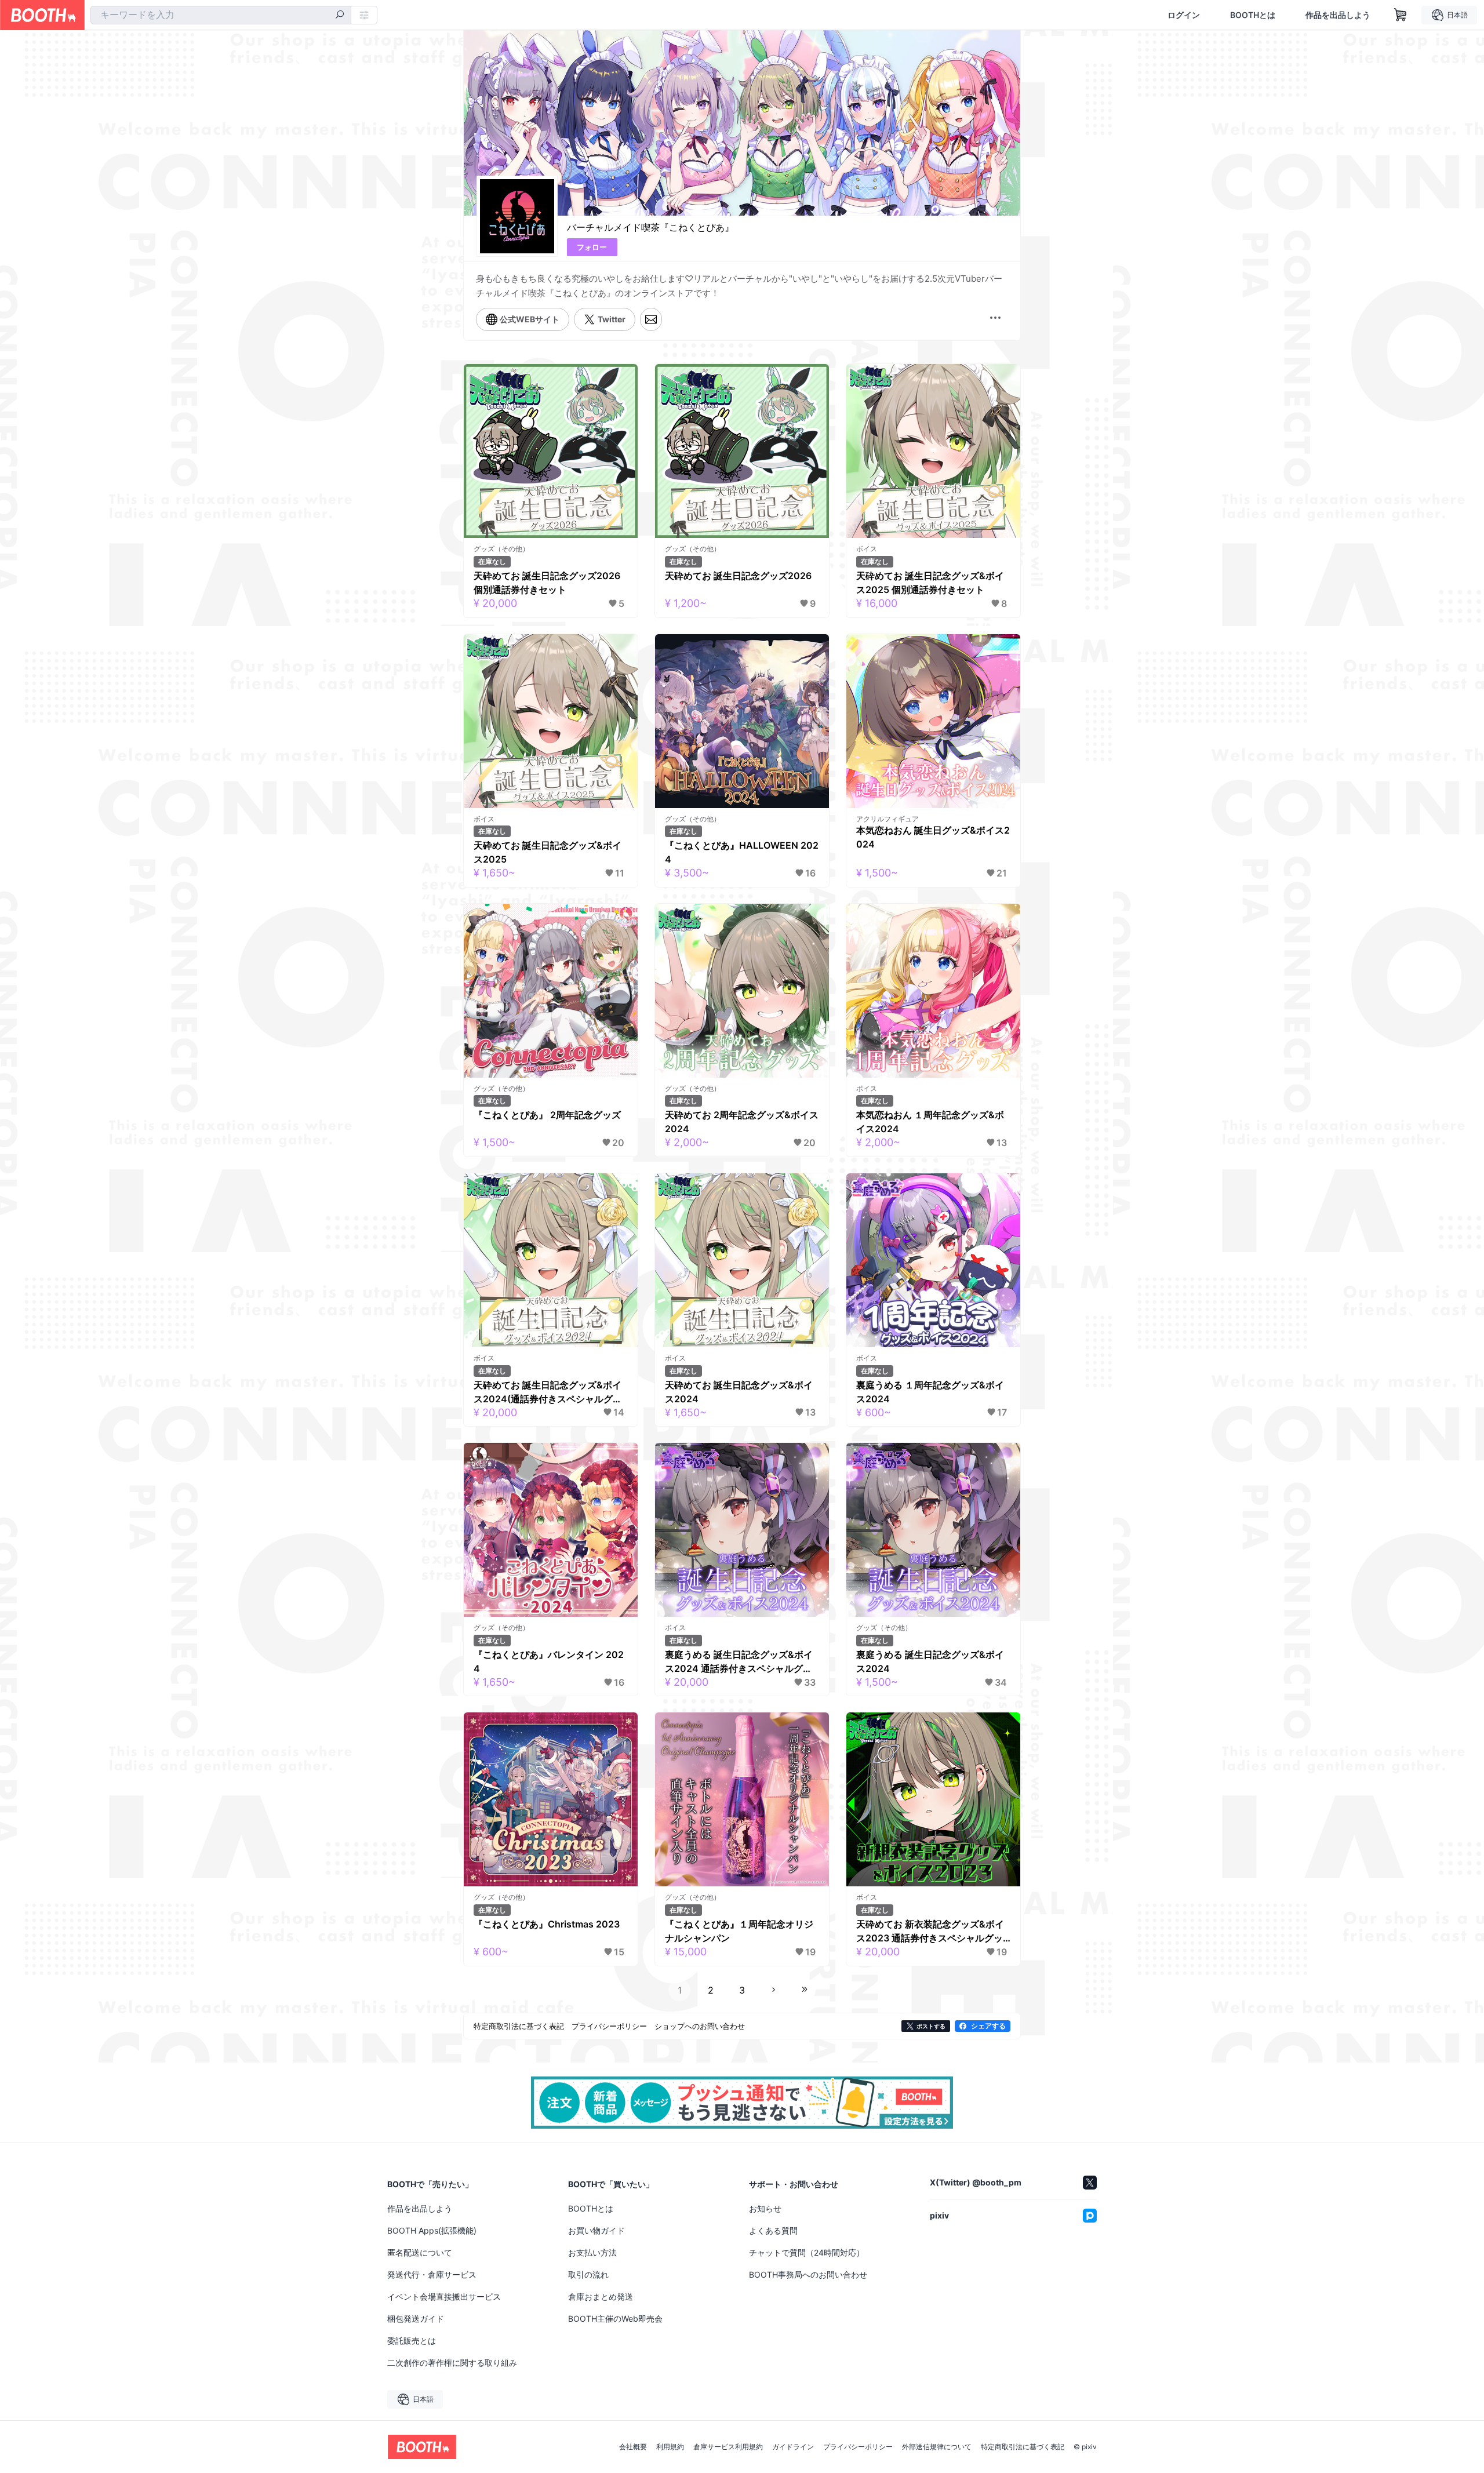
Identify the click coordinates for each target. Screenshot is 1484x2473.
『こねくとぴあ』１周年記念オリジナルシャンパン (739, 1931)
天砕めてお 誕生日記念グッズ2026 (738, 576)
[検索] (340, 16)
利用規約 (670, 2447)
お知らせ (765, 2208)
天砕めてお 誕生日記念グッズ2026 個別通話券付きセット (547, 583)
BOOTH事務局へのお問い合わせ (808, 2274)
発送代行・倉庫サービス (432, 2274)
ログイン (1184, 15)
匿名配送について (420, 2252)
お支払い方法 (592, 2252)
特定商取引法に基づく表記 (1023, 2447)
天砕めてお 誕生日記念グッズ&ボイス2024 (739, 1392)
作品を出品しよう (1338, 15)
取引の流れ (588, 2274)
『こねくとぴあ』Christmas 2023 (547, 1924)
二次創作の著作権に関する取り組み (452, 2363)
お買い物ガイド (596, 2230)
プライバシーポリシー (858, 2447)
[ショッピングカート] (1401, 15)
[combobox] (221, 15)
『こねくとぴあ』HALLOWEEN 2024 (742, 852)
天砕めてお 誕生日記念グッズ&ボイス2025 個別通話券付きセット (930, 583)
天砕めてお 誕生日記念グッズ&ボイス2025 (548, 852)
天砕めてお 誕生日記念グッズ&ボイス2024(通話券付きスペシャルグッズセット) (548, 1392)
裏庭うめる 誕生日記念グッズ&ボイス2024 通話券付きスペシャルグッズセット (739, 1662)
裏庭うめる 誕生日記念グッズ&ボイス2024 (930, 1661)
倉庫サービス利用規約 (728, 2447)
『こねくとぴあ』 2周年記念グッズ (547, 1115)
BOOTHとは (1253, 15)
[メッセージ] (651, 319)
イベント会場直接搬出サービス (444, 2296)
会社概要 (633, 2447)
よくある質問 (773, 2230)
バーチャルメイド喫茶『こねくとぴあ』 (650, 227)
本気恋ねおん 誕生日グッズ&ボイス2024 (933, 837)
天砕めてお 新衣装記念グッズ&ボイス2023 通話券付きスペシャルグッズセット (930, 1932)
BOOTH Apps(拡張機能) (432, 2230)
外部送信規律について (937, 2447)
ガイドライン (793, 2447)
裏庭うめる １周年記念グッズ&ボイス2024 (930, 1392)
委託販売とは (412, 2341)
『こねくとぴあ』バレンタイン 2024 (549, 1661)
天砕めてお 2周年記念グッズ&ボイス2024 (742, 1122)
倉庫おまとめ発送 (601, 2296)
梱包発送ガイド (416, 2319)
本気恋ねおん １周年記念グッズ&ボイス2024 (930, 1122)
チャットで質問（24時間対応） (807, 2252)
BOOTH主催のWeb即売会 (615, 2319)
